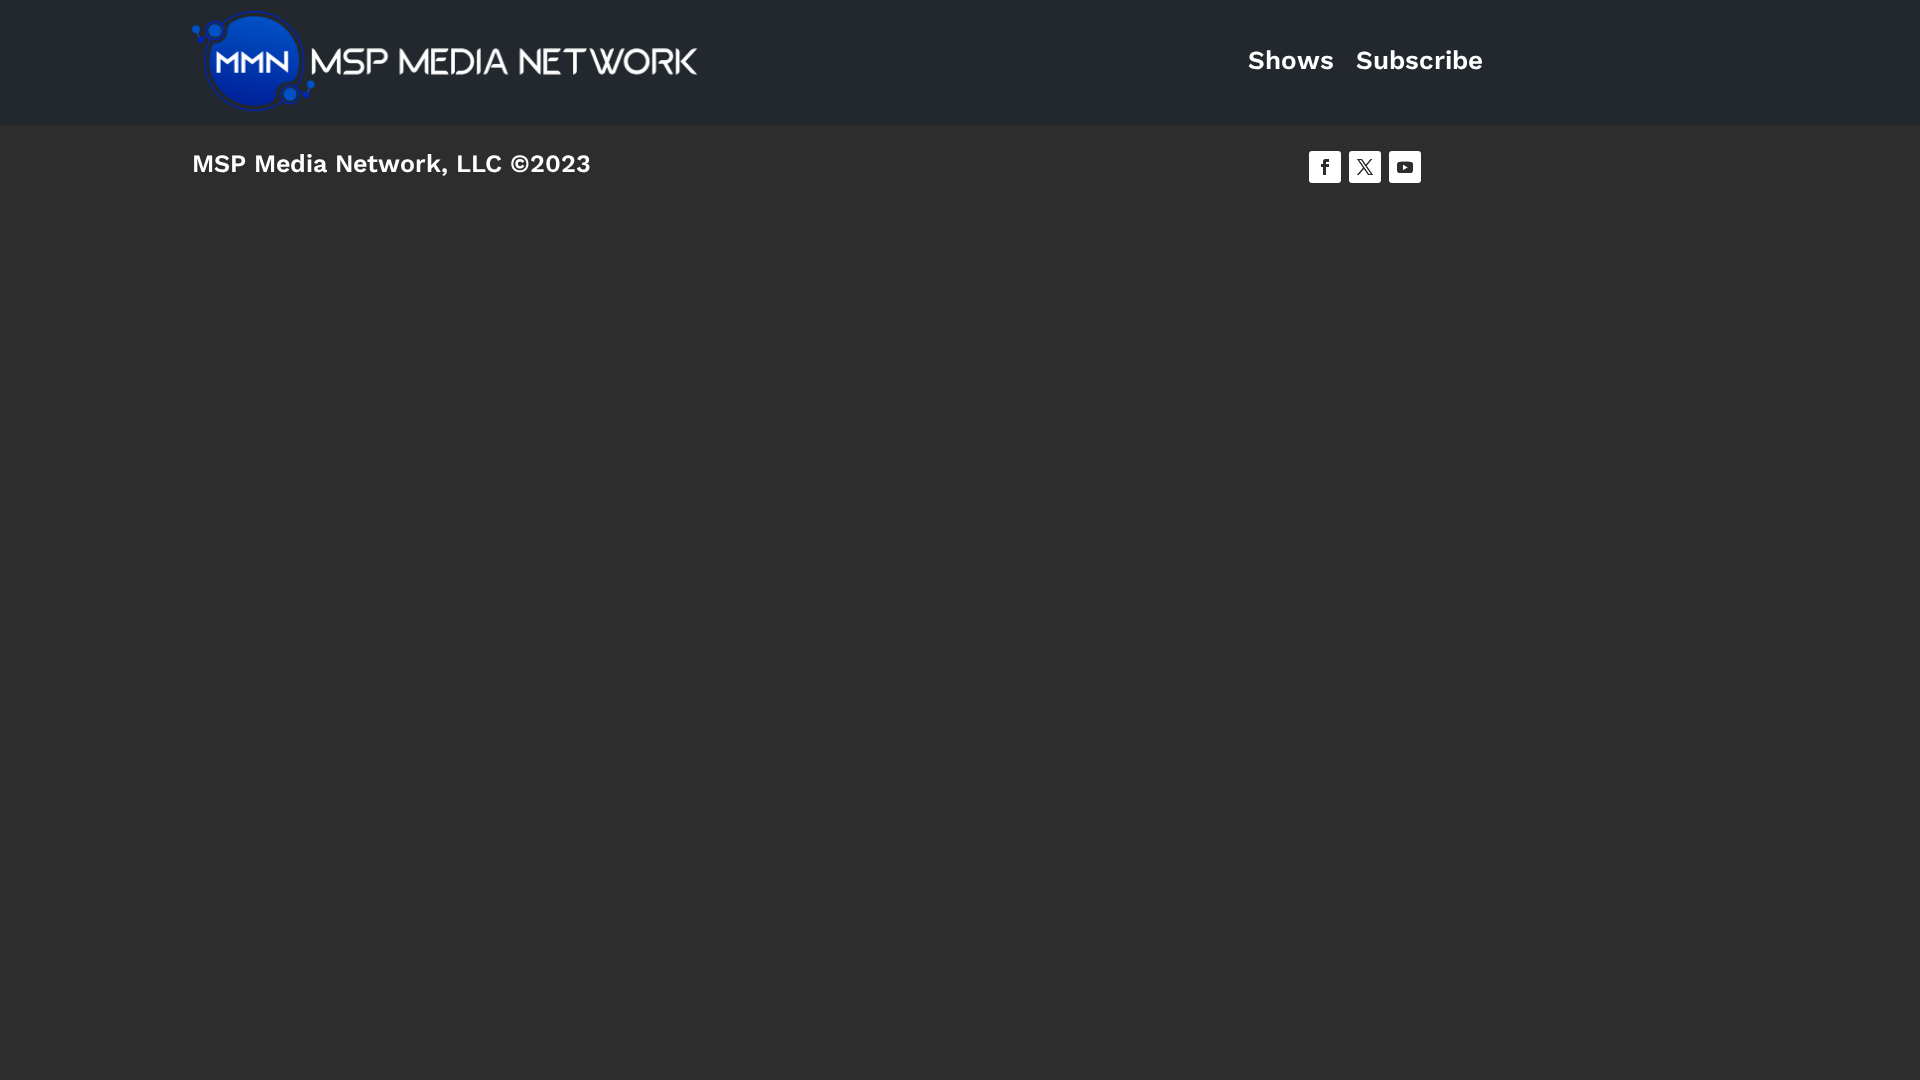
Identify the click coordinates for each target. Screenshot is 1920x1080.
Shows (1291, 60)
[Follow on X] (1365, 167)
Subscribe (1419, 60)
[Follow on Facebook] (1325, 167)
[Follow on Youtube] (1405, 167)
